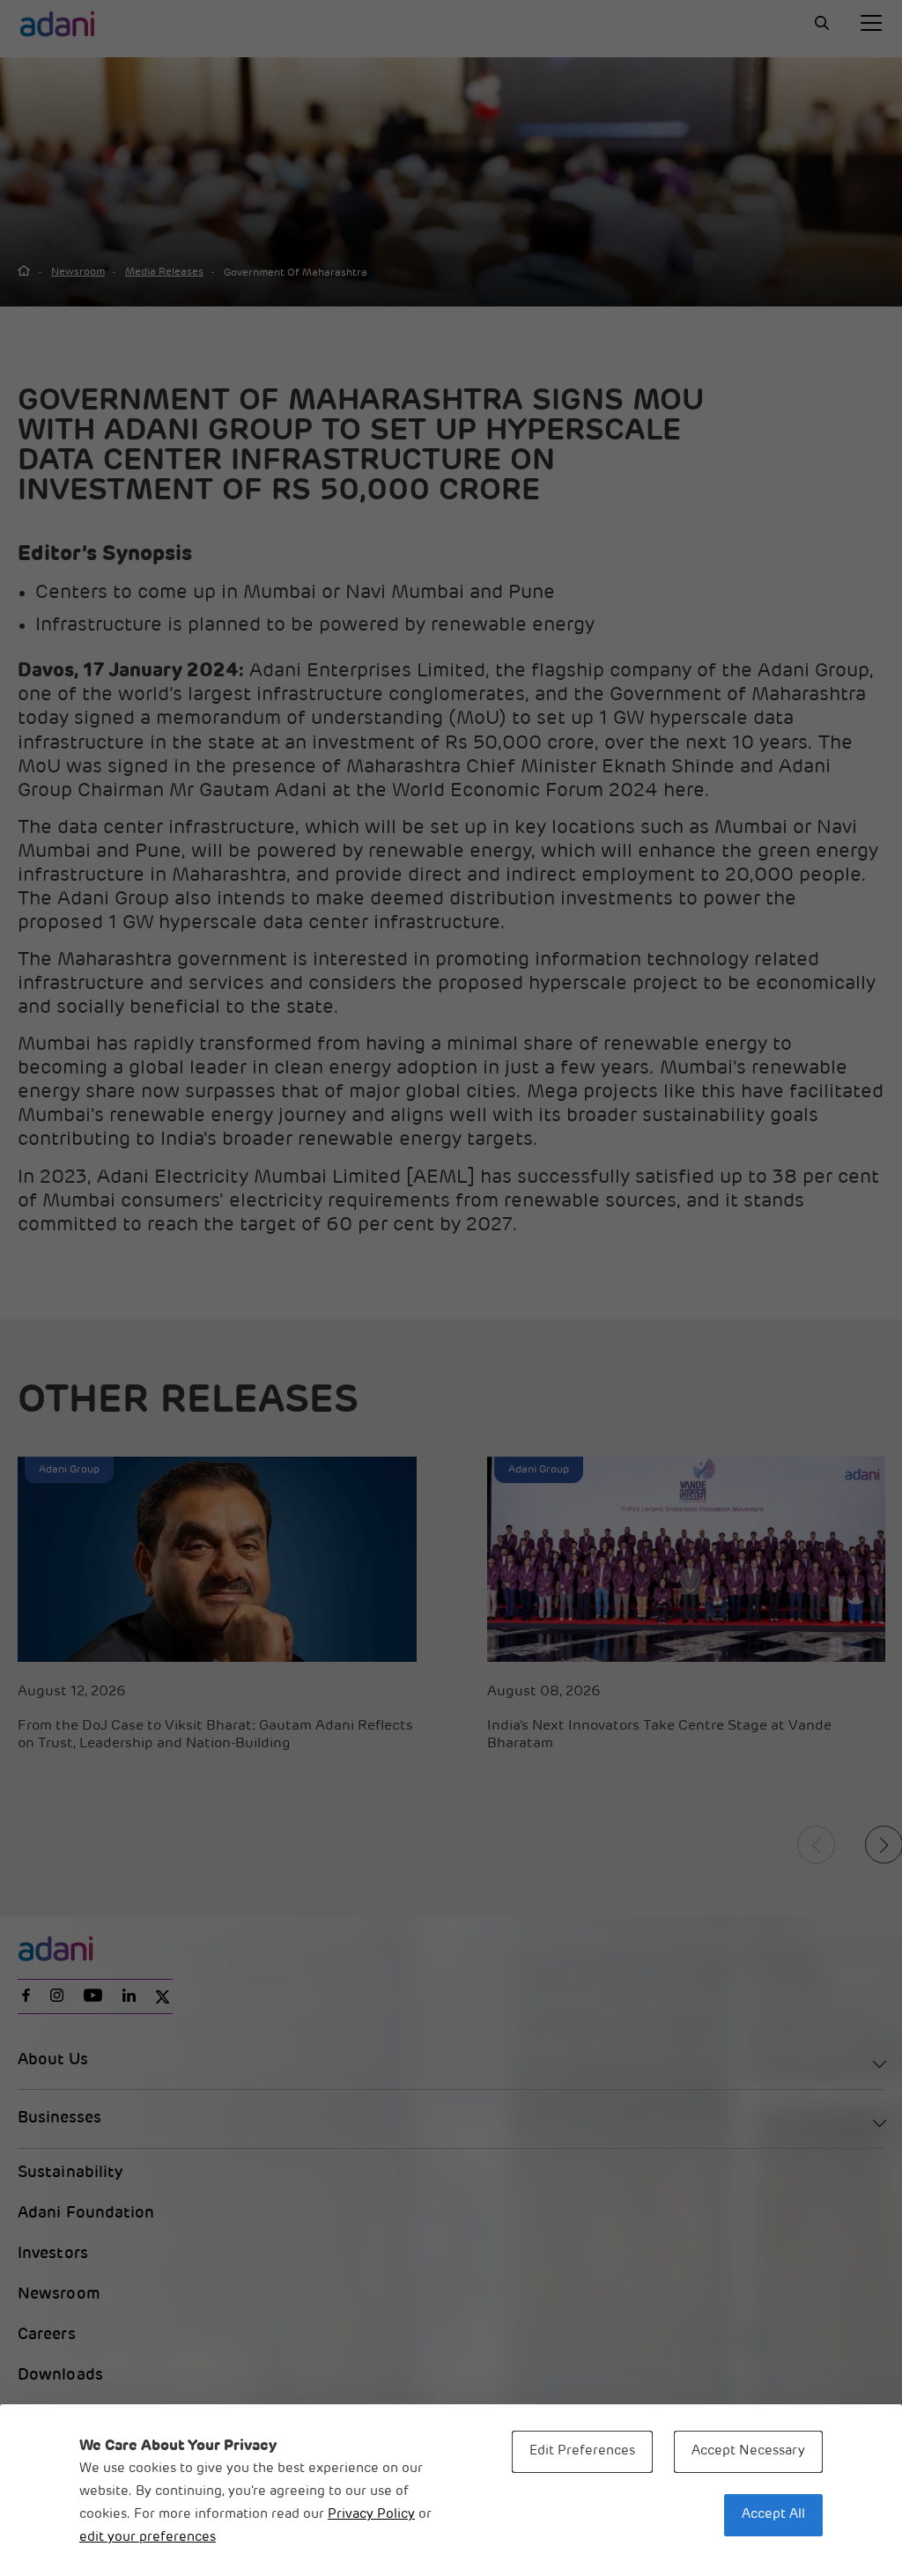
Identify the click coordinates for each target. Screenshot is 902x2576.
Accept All (773, 2515)
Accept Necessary (748, 2451)
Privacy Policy (371, 2515)
